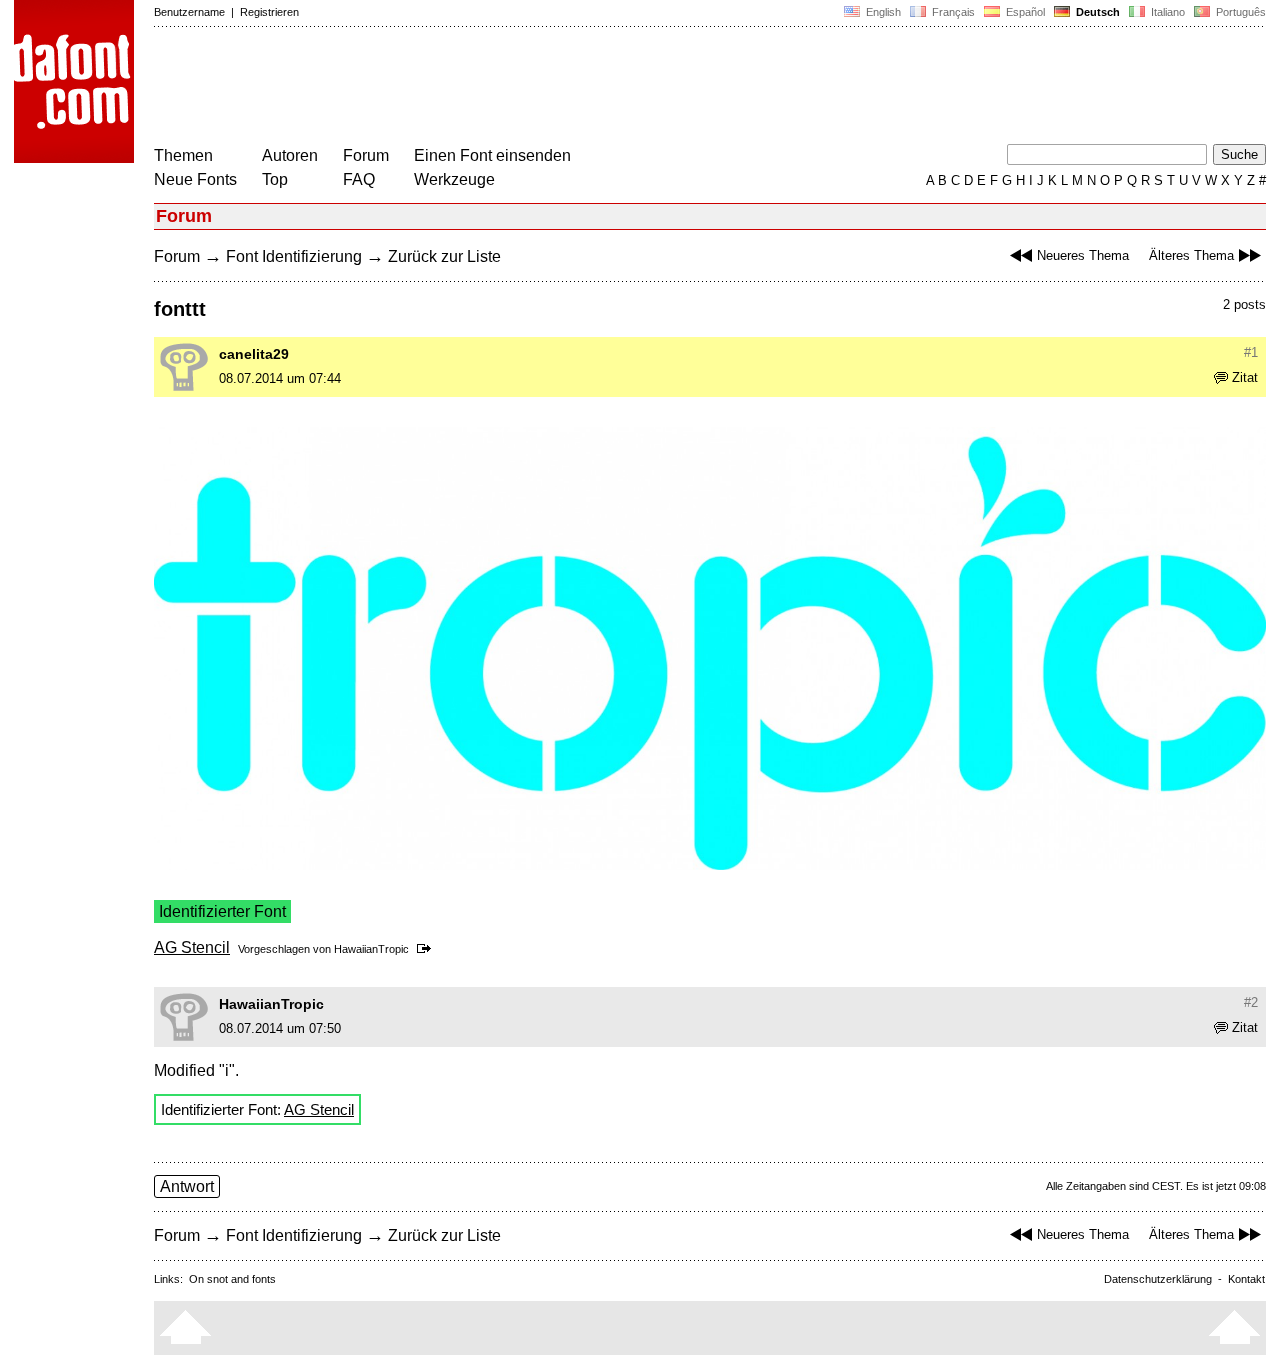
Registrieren (269, 12)
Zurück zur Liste (444, 256)
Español (1024, 12)
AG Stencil (192, 947)
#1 (1251, 352)
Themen (183, 155)
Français (952, 12)
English (882, 12)
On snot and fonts (232, 1279)
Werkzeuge (454, 179)
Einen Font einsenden (492, 155)
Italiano (1166, 12)
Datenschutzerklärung (1158, 1279)
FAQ (359, 179)
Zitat (1245, 377)
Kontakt (1246, 1279)
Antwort (187, 1186)
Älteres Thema (1191, 255)
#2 (1251, 1002)
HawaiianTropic (371, 949)
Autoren (290, 155)
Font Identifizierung (294, 256)
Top (275, 179)
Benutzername (189, 12)
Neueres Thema (1083, 255)
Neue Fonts (195, 179)
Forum (366, 155)
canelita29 (254, 354)
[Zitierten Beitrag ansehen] (427, 949)
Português (1238, 12)
